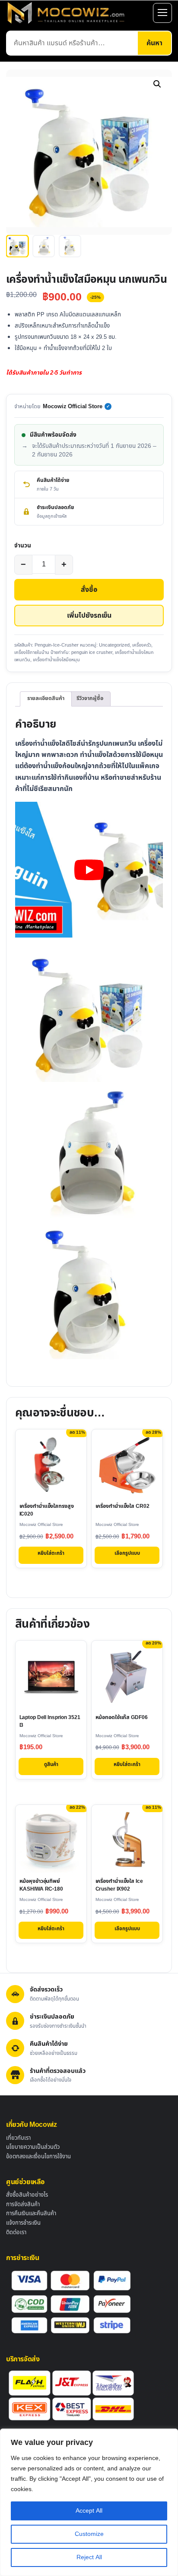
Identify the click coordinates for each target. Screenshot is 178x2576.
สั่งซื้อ (89, 590)
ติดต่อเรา (16, 2232)
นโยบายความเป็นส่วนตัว (33, 2147)
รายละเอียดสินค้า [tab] (46, 699)
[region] (89, 2502)
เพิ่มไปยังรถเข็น (89, 616)
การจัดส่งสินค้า (23, 2204)
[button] (157, 84)
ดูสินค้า (51, 1765)
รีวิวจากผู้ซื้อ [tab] (90, 699)
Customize (89, 2534)
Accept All (89, 2511)
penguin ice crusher (92, 652)
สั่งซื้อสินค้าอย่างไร (27, 2195)
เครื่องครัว (142, 645)
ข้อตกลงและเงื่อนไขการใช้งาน (38, 2157)
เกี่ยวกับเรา (18, 2138)
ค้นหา (154, 43)
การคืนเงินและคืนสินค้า (31, 2213)
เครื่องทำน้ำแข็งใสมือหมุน (56, 660)
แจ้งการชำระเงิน (23, 2223)
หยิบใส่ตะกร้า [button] (51, 1553)
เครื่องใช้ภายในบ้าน (32, 652)
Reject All (89, 2557)
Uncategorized (114, 645)
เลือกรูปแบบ (127, 1553)
